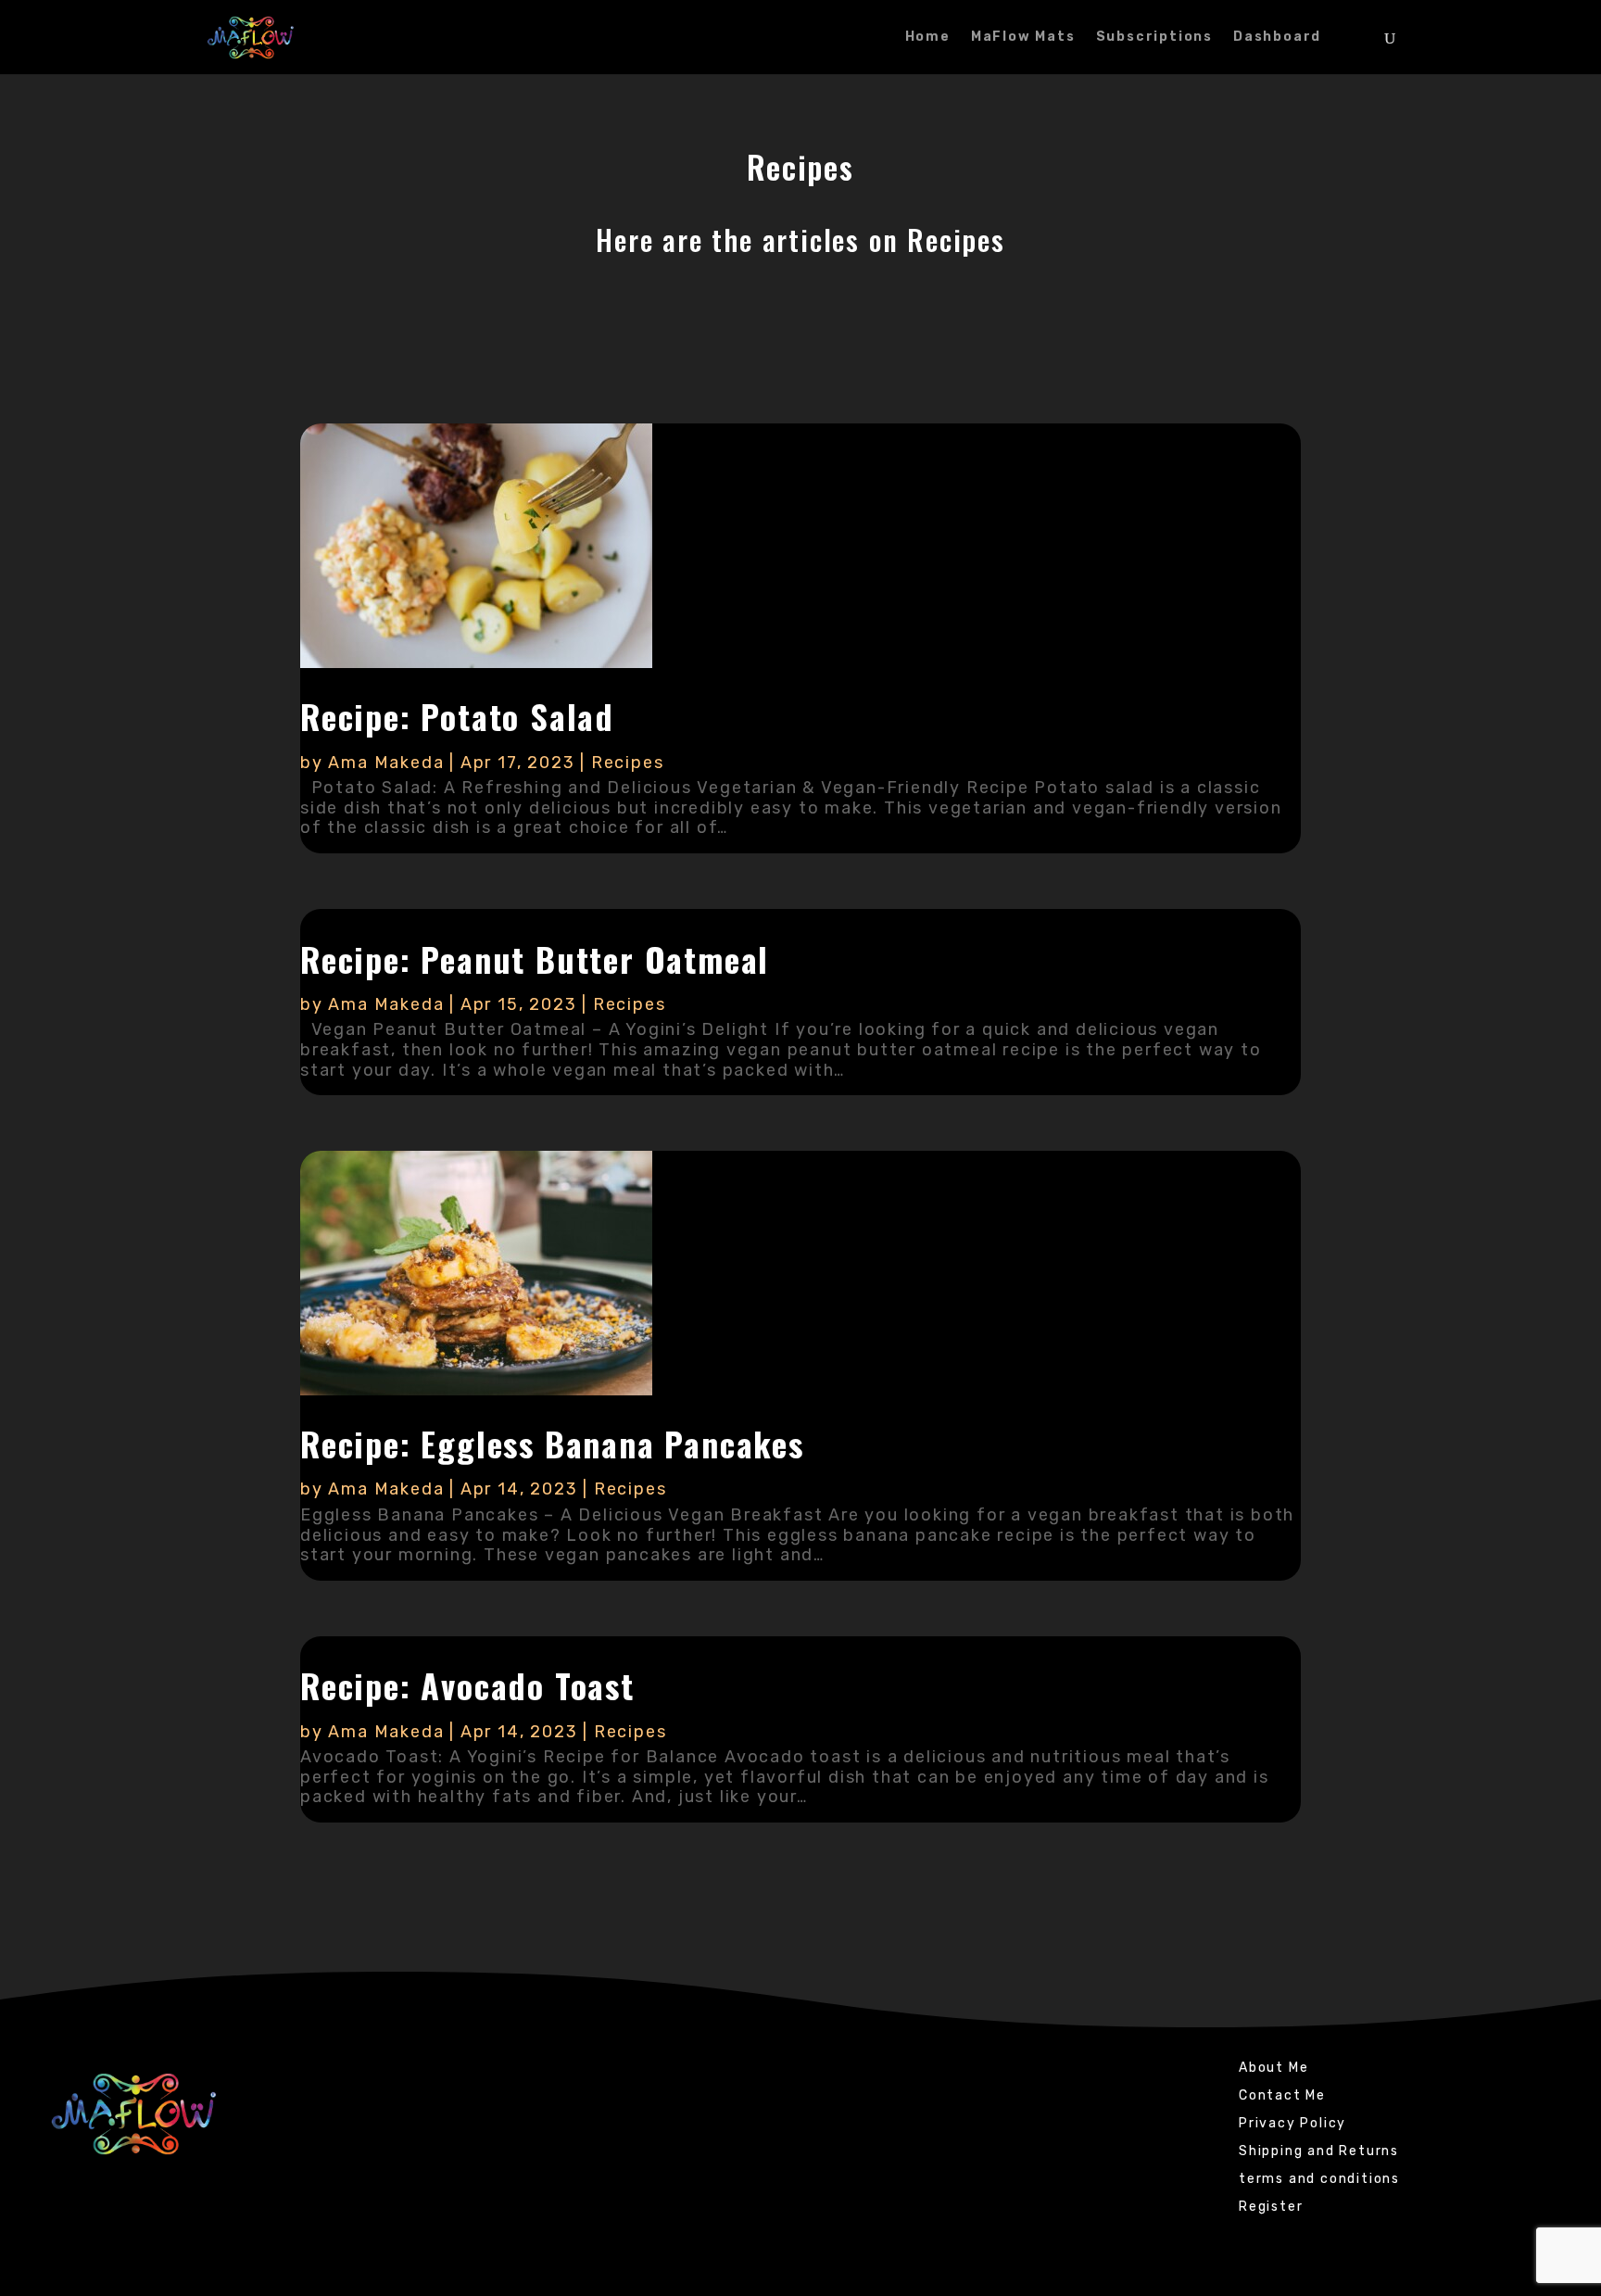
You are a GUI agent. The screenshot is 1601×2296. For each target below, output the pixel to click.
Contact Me (1282, 2096)
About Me (1273, 2069)
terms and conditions (1319, 2180)
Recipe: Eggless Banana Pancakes (552, 1443)
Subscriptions (1154, 38)
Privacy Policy (1292, 2124)
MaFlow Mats (1023, 38)
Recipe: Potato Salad (457, 716)
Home (928, 38)
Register (1271, 2208)
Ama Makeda (386, 763)
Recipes (628, 763)
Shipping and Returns (1319, 2152)
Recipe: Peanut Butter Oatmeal (535, 959)
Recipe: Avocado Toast (467, 1685)
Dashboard (1277, 38)
